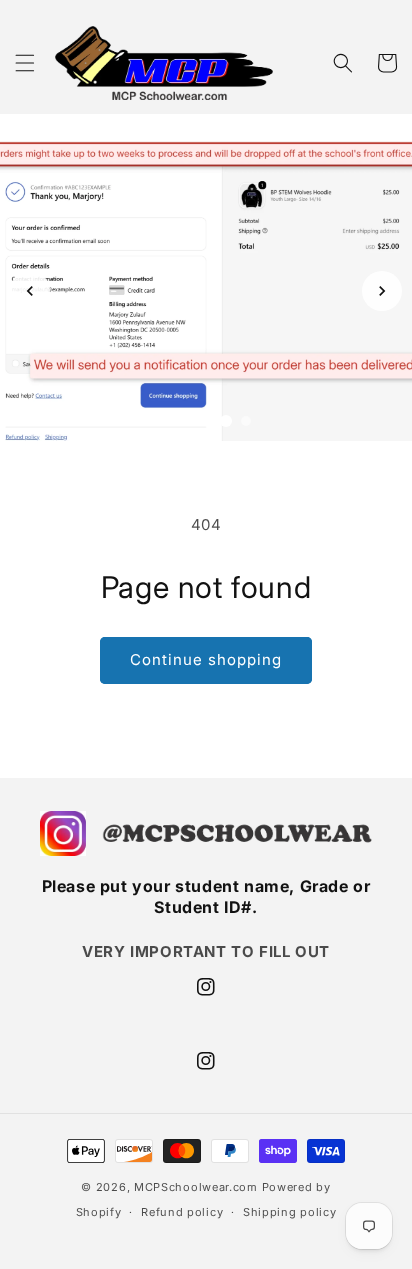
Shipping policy (290, 1212)
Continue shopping (206, 659)
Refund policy (182, 1212)
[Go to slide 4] (226, 421)
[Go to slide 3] (206, 421)
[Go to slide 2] (186, 421)
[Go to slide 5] (246, 421)
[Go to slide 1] (166, 421)
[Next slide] (382, 291)
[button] (25, 63)
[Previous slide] (30, 291)
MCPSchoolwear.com (196, 1187)
